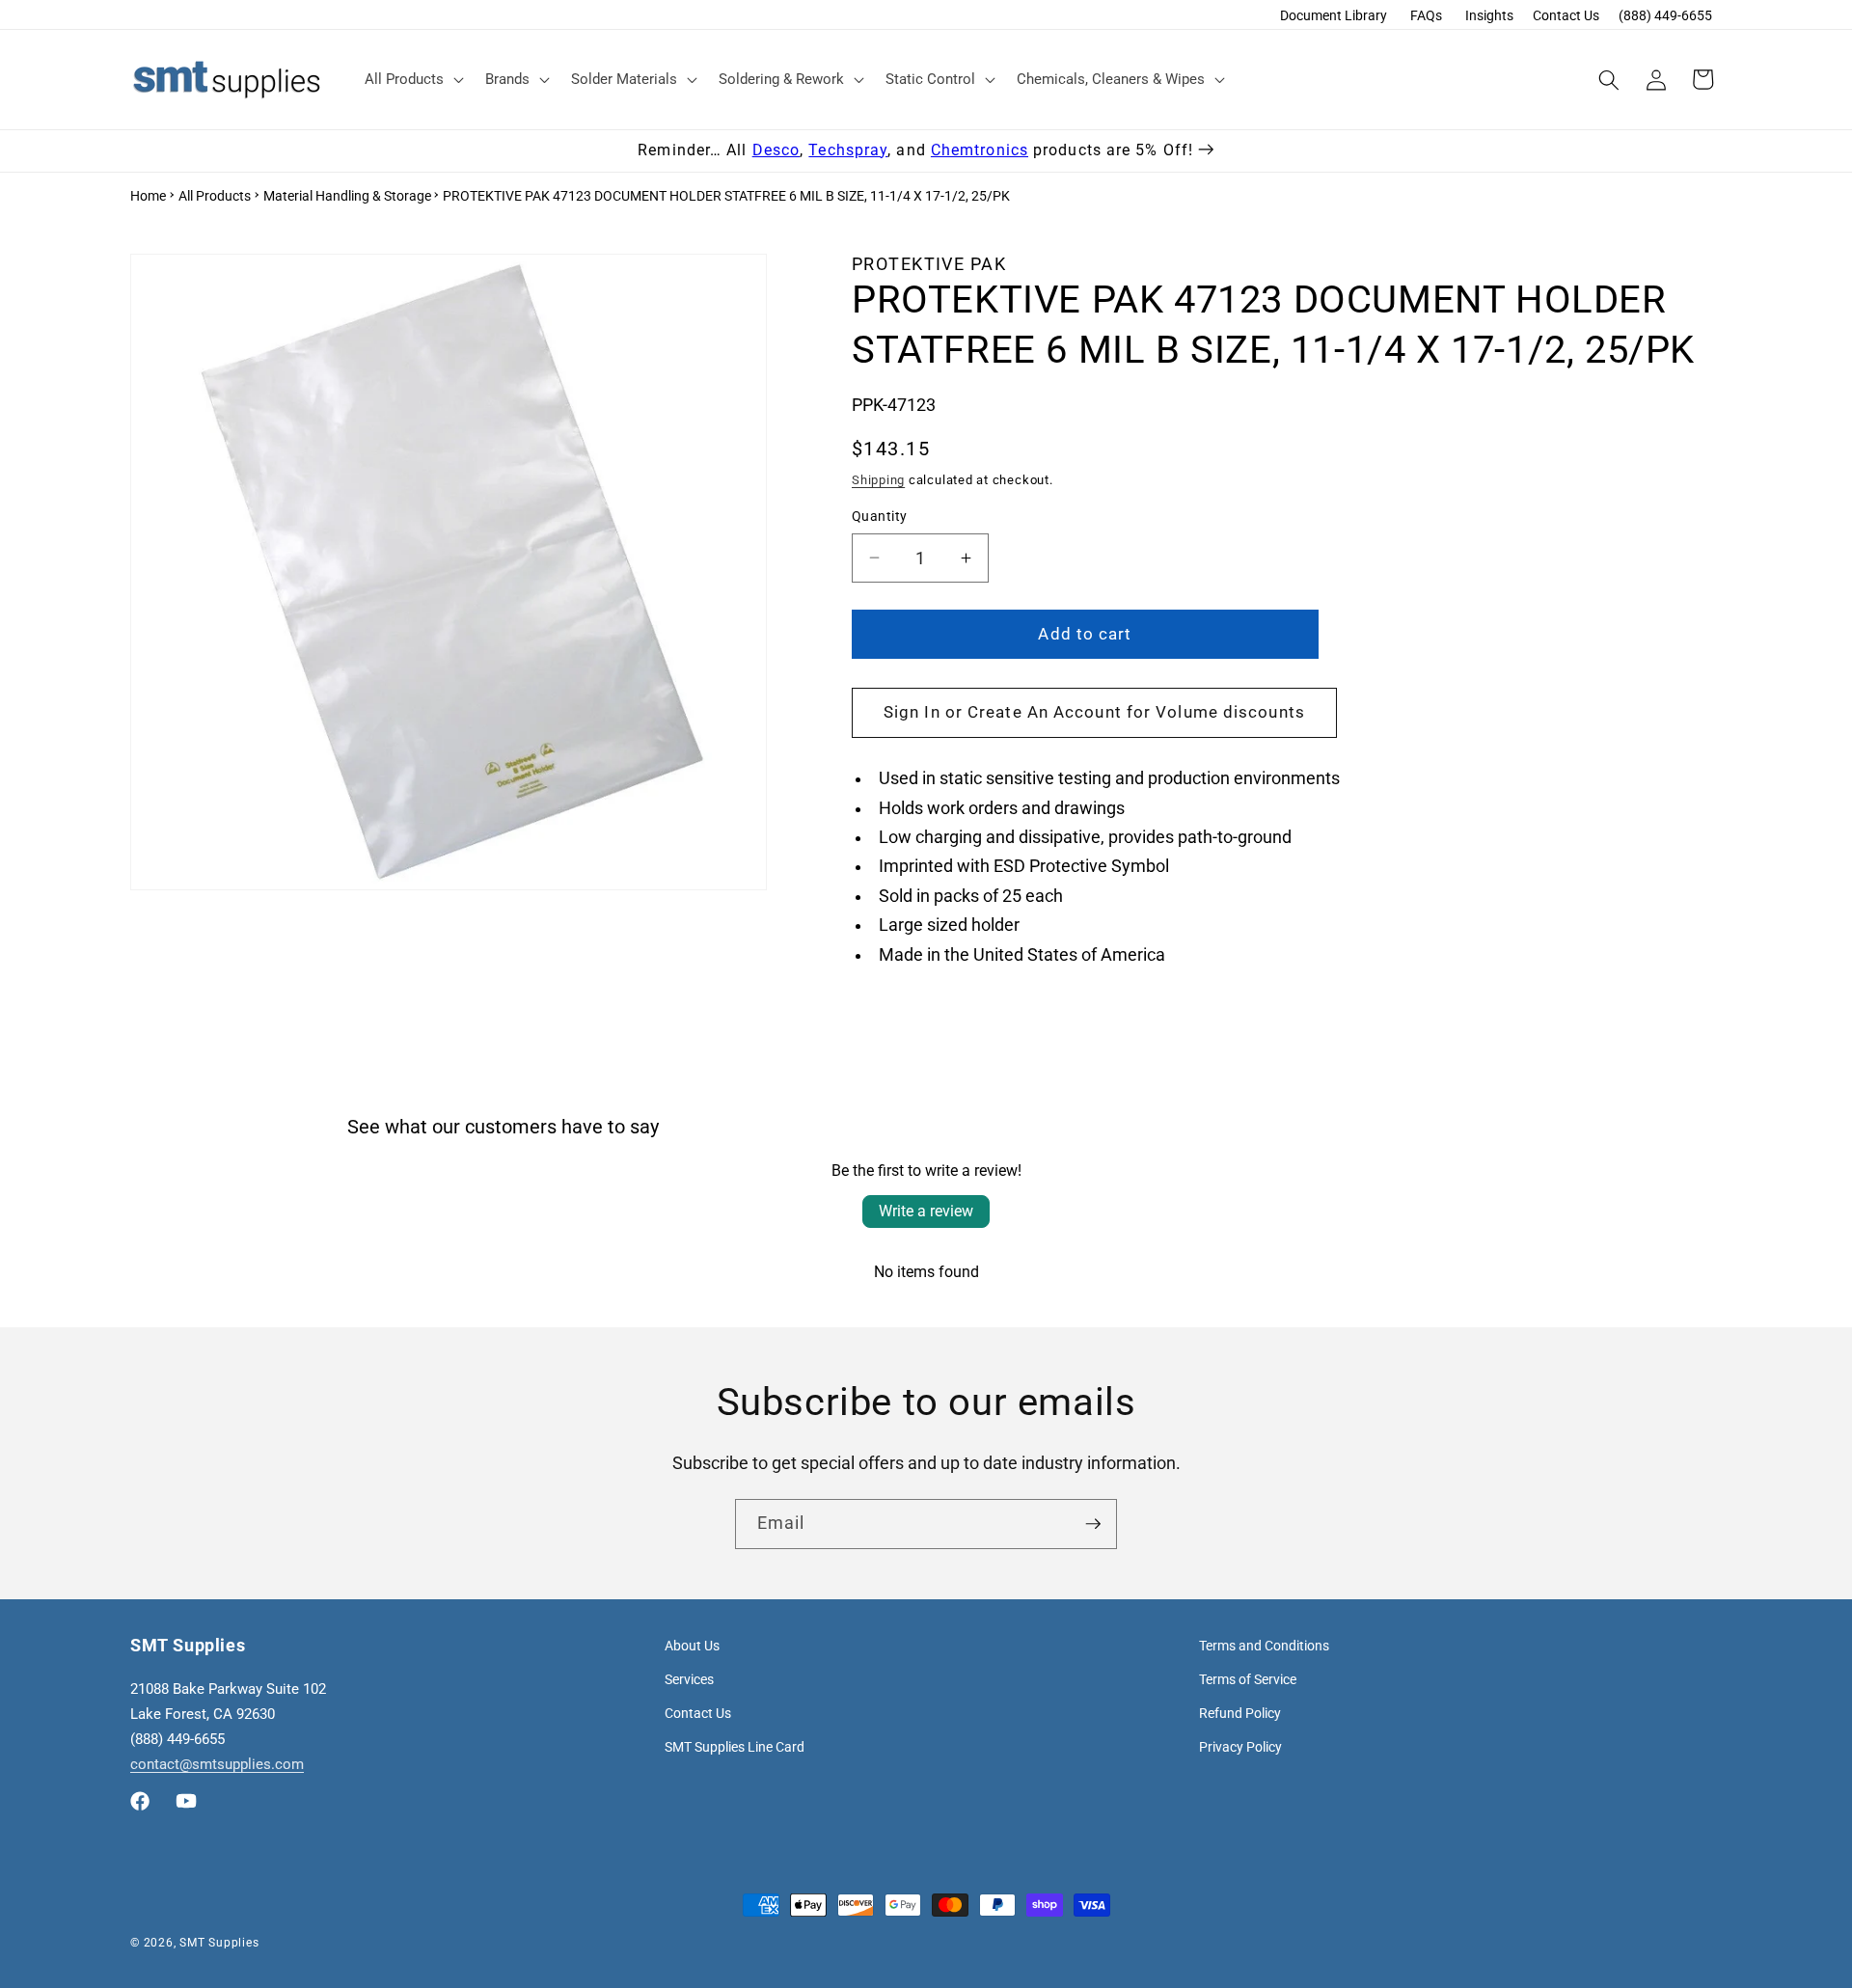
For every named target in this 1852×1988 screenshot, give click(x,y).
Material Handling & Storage (347, 196)
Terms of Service (1248, 1679)
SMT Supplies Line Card (735, 1747)
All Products (215, 196)
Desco (776, 150)
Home (148, 196)
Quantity (880, 516)
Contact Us (1566, 15)
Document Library (1334, 15)
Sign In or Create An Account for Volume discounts (1094, 712)
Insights (1489, 15)
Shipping (878, 480)
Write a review (926, 1211)
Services (689, 1679)
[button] (412, 80)
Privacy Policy (1240, 1747)
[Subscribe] (1093, 1524)
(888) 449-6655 (1665, 15)
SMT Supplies (219, 1943)
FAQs (1426, 15)
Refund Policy (1240, 1713)
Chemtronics (980, 150)
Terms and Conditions (1264, 1646)
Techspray (848, 150)
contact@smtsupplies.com (217, 1764)
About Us (692, 1646)
